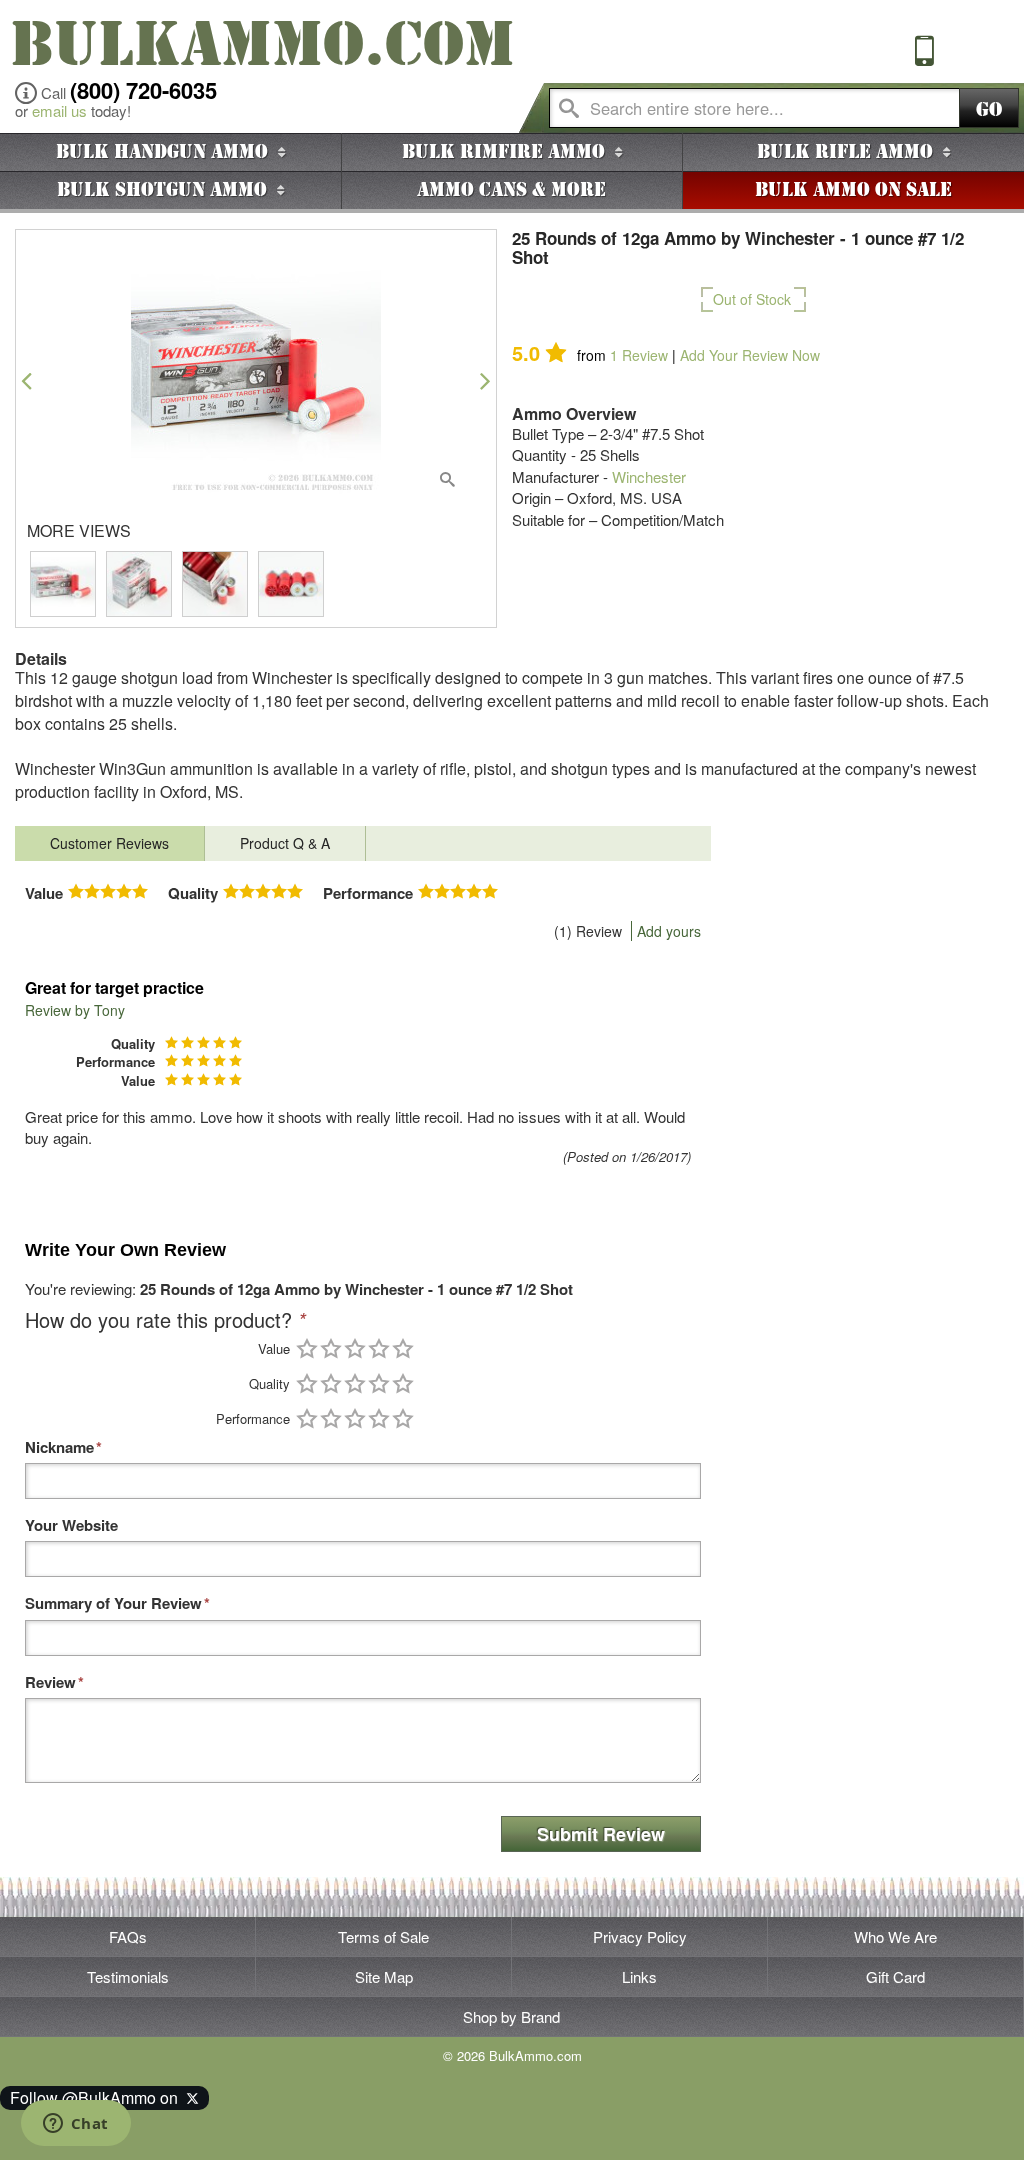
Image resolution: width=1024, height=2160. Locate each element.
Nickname (59, 1447)
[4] (379, 1348)
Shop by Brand (511, 2016)
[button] (26, 380)
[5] (403, 1348)
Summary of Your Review (113, 1603)
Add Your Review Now (750, 355)
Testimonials (128, 1976)
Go (989, 109)
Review (639, 355)
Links (639, 1976)
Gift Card (895, 1976)
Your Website (71, 1525)
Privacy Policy (640, 1936)
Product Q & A (285, 843)
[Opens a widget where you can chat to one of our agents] (75, 2125)
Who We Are (895, 1936)
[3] (355, 1348)
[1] (307, 1348)
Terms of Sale (383, 1936)
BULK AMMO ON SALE (853, 190)
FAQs (128, 1936)
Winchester (649, 476)
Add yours (669, 931)
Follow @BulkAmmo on (98, 2097)
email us (59, 110)
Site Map (384, 1976)
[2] (331, 1348)
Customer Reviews (109, 843)
